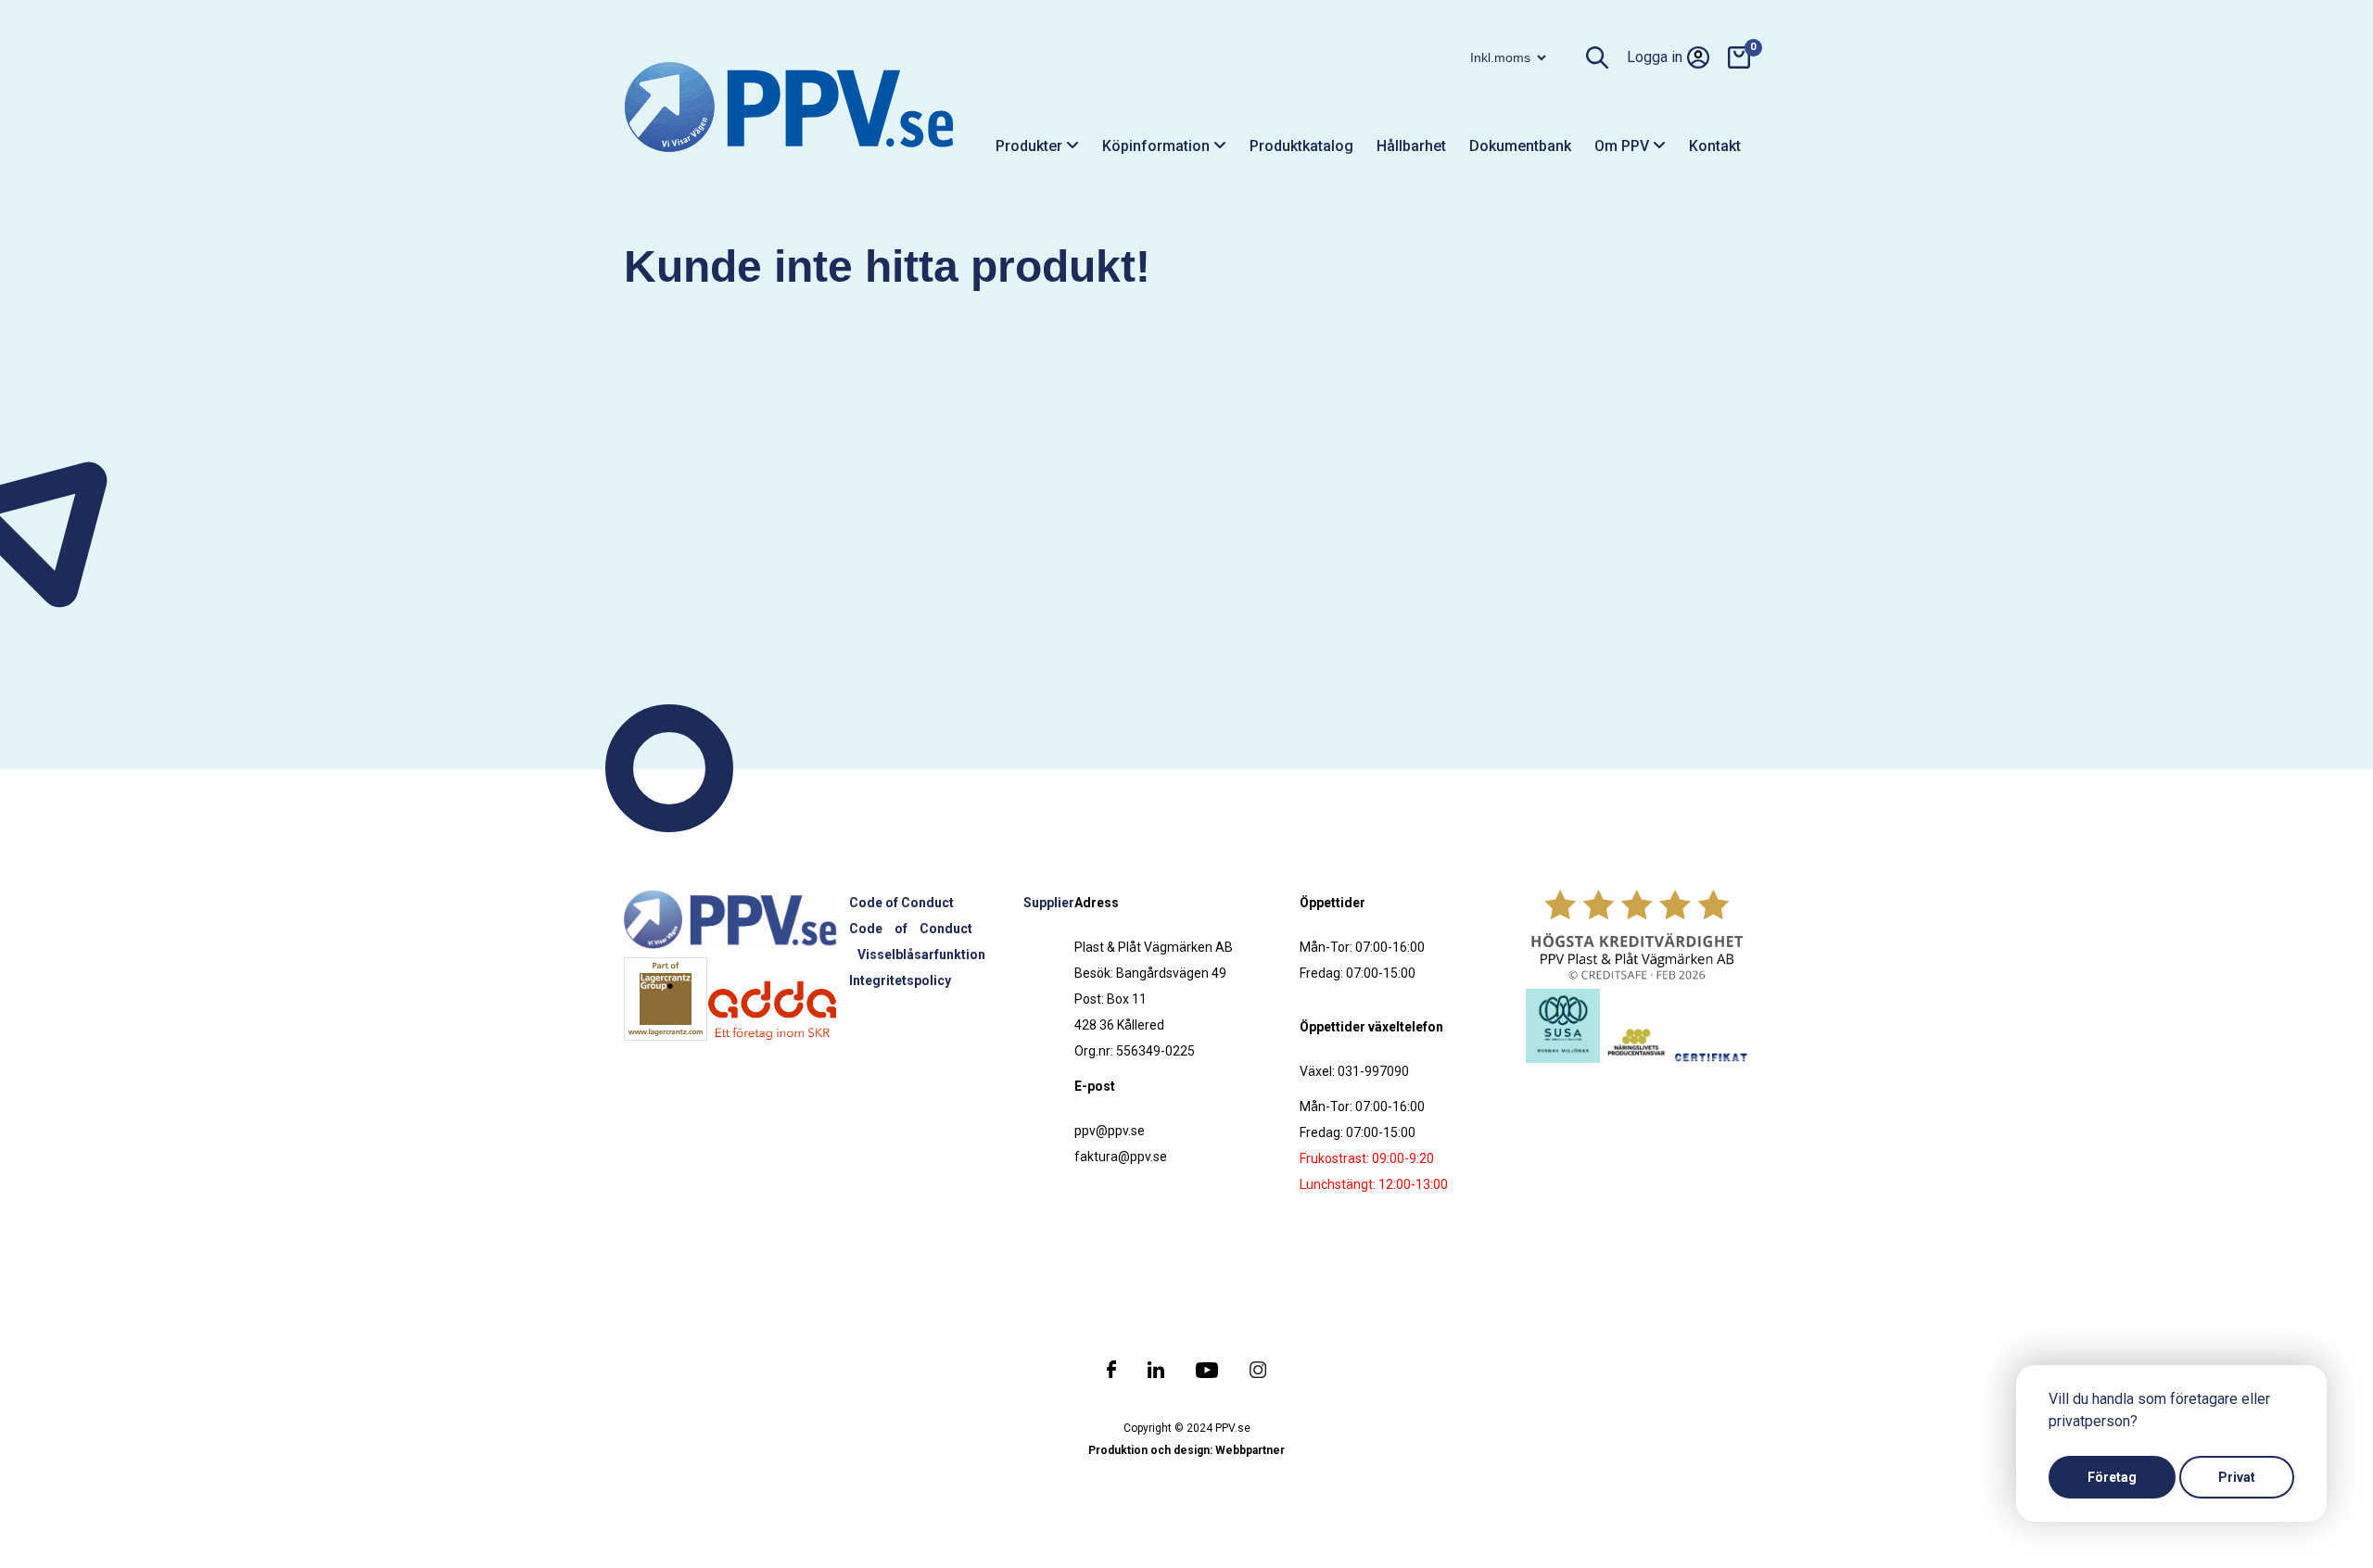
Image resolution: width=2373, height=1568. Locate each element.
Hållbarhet (1411, 146)
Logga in (1655, 57)
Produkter (1031, 146)
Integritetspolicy (900, 980)
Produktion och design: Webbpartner (1186, 1450)
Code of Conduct (901, 903)
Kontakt (1715, 146)
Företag (2112, 1477)
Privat (2237, 1477)
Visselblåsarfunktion (921, 955)
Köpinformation (1158, 146)
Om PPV (1624, 146)
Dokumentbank (1520, 146)
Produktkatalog (1301, 146)
